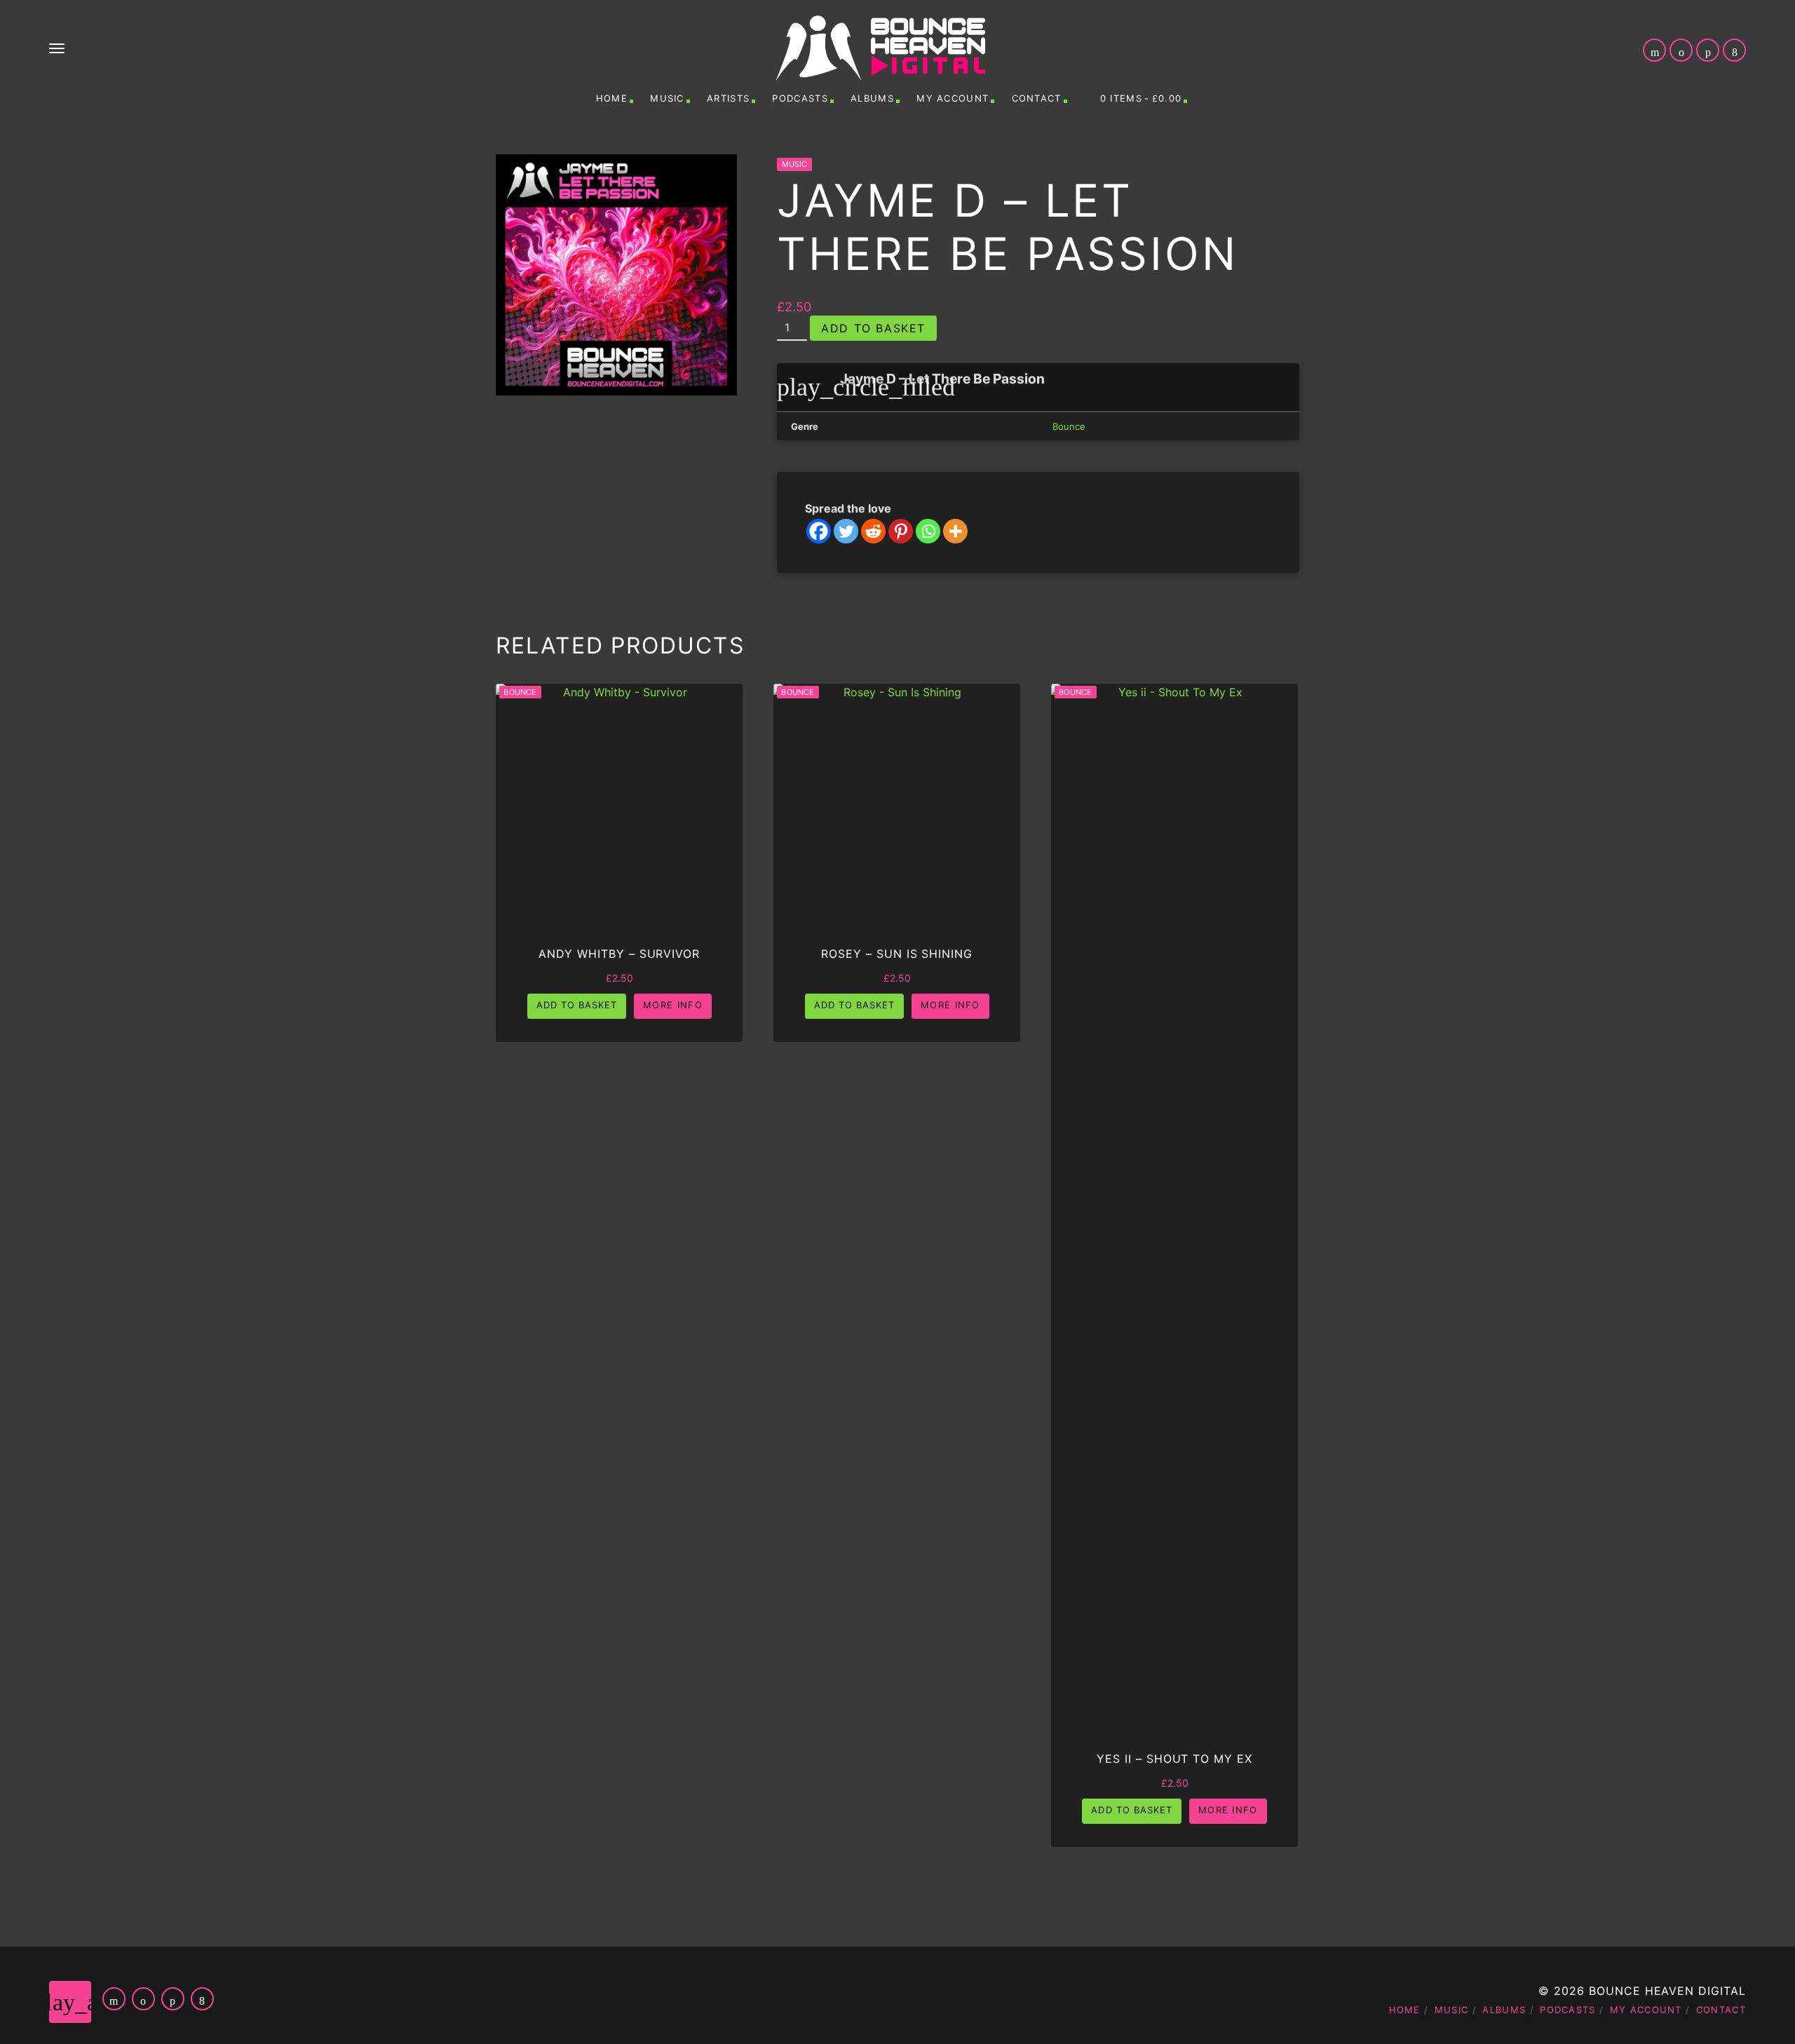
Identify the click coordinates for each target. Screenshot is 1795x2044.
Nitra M (1581, 2021)
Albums (872, 98)
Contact (1037, 98)
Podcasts (800, 98)
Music (667, 98)
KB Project (1032, 1994)
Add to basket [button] (577, 1005)
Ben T (1588, 1914)
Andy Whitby (1028, 1888)
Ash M (1586, 1888)
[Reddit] (873, 531)
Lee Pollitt (1571, 1994)
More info (673, 1005)
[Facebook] (819, 531)
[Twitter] (846, 531)
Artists (728, 98)
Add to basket (873, 328)
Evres (1587, 1968)
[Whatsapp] (928, 531)
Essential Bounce (1012, 1968)
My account (953, 98)
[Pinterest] (901, 531)
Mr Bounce (1032, 2021)
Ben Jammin (1031, 1914)
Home (612, 98)
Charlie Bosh (1564, 1941)
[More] (955, 531)
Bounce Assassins (1011, 1941)
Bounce (1069, 426)
